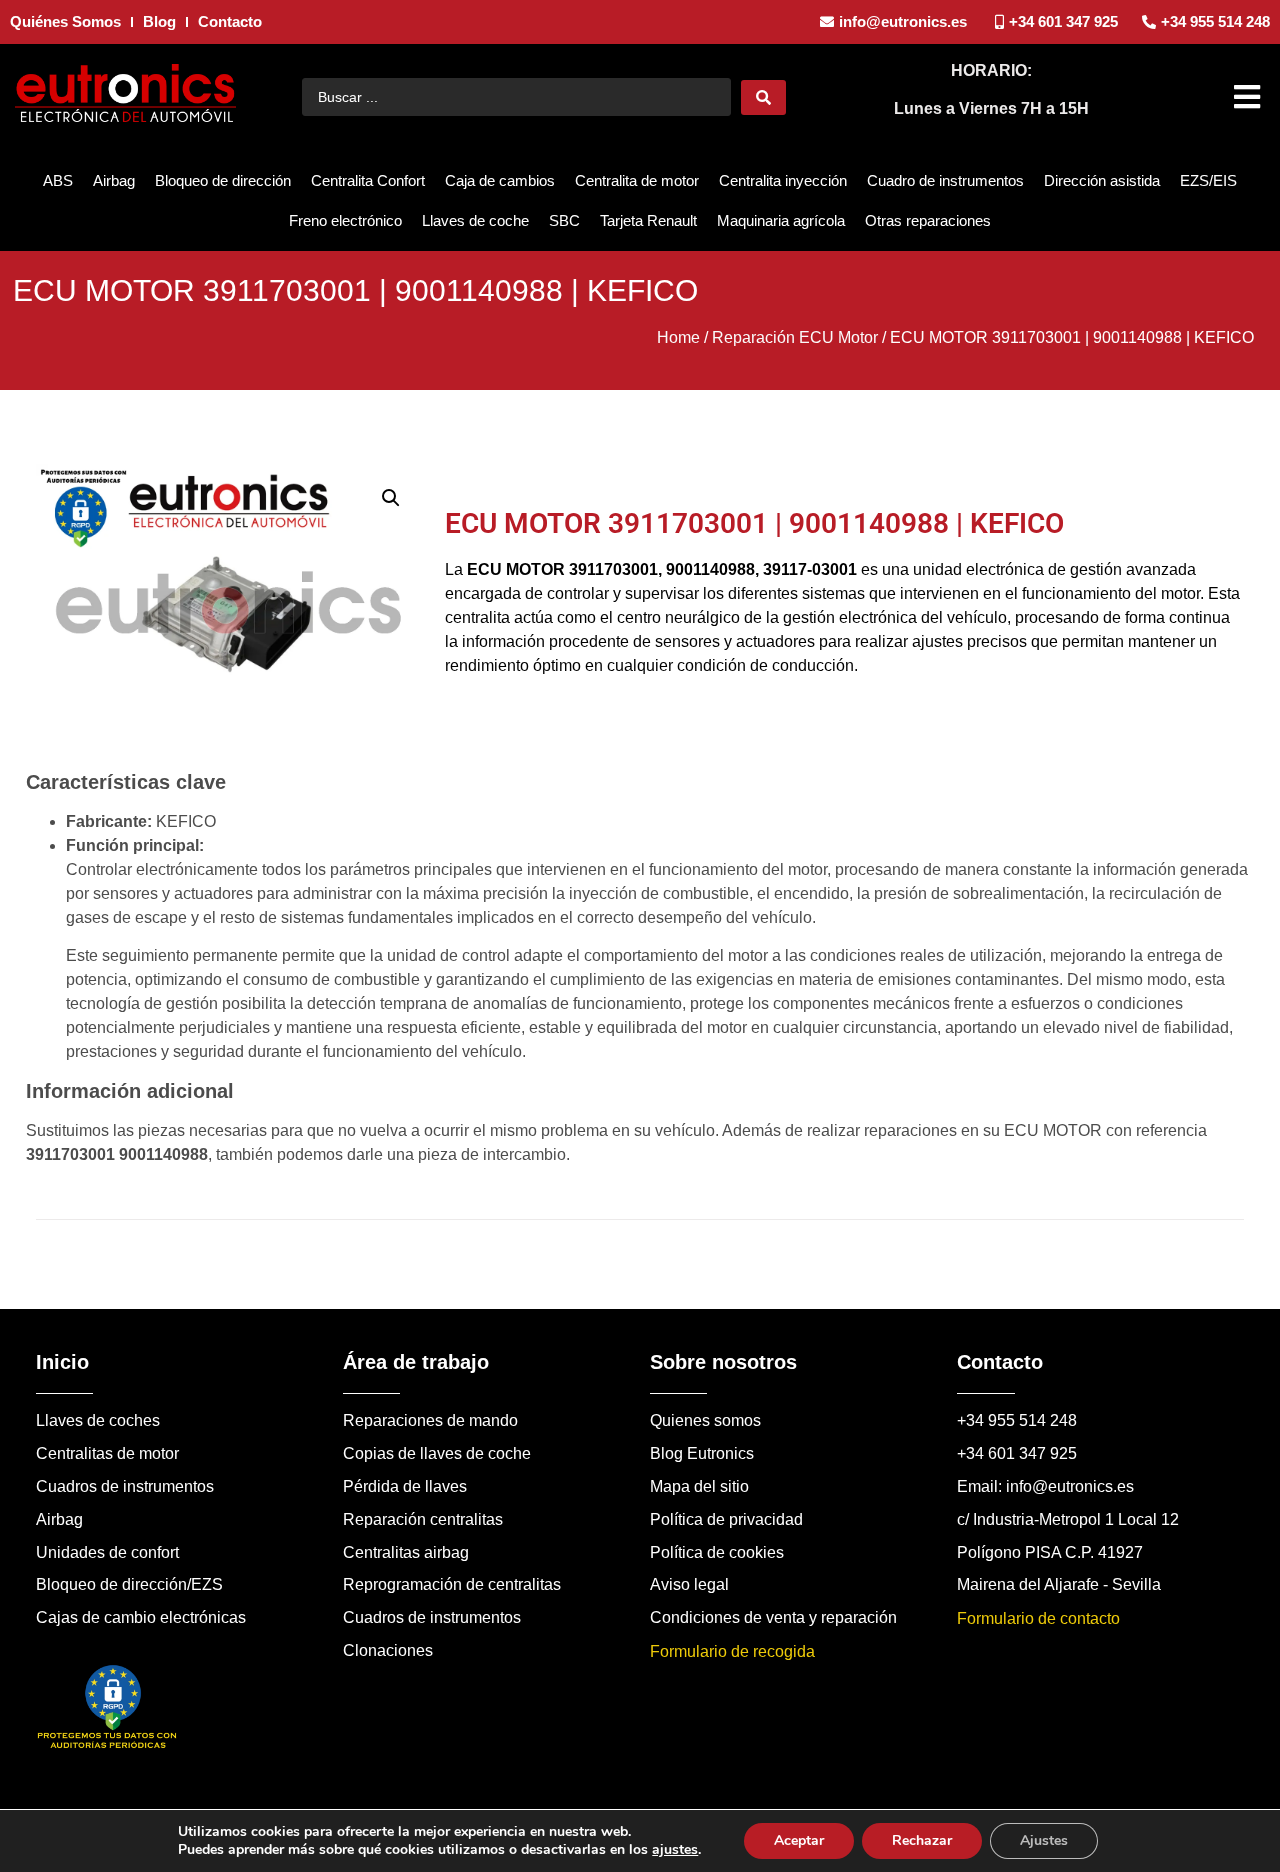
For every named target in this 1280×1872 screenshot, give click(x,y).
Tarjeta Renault (648, 220)
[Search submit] (763, 97)
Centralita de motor (637, 180)
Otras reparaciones (928, 220)
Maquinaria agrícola (781, 220)
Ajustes (1044, 1840)
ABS (58, 180)
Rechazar (922, 1840)
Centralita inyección (783, 180)
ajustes (675, 1850)
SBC (564, 220)
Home (678, 337)
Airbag (114, 180)
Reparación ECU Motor (795, 337)
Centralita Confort (368, 180)
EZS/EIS (1208, 180)
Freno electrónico (345, 220)
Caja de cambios (500, 180)
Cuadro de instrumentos (945, 180)
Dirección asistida (1102, 180)
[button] (1249, 97)
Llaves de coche (475, 220)
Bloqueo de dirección (223, 180)
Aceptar (799, 1840)
